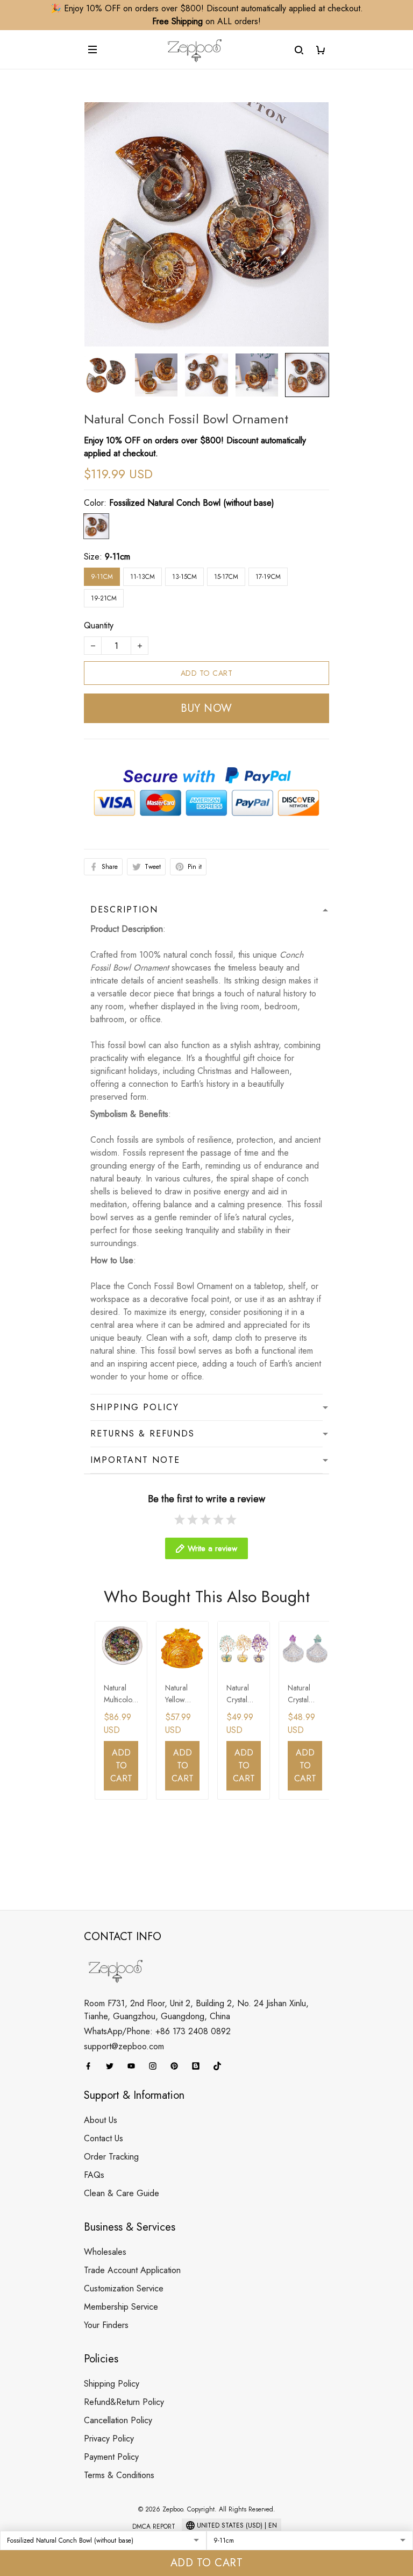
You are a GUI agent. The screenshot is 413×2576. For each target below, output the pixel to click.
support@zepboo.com (124, 2046)
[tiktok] (220, 2066)
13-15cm (184, 577)
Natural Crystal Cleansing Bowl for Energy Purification (303, 1694)
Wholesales (105, 2252)
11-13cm (143, 577)
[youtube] (134, 2066)
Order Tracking (111, 2157)
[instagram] (156, 2066)
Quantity (99, 625)
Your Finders (106, 2325)
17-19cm (268, 577)
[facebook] (91, 2066)
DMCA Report (154, 2527)
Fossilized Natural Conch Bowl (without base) (192, 503)
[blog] (199, 2066)
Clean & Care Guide (122, 2193)
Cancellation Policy (118, 2420)
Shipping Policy (112, 2384)
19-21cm (104, 598)
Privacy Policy (109, 2439)
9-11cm (118, 557)
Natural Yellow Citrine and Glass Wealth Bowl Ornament (182, 1694)
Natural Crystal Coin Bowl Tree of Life (243, 1694)
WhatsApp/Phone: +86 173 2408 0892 (157, 2031)
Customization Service (124, 2288)
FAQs (94, 2175)
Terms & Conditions (119, 2475)
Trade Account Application (132, 2270)
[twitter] (113, 2066)
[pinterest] (177, 2066)
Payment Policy (111, 2457)
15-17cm (226, 577)
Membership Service (121, 2307)
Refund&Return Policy (124, 2402)
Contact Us (104, 2138)
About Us (101, 2120)
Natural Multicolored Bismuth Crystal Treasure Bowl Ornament (121, 1694)
